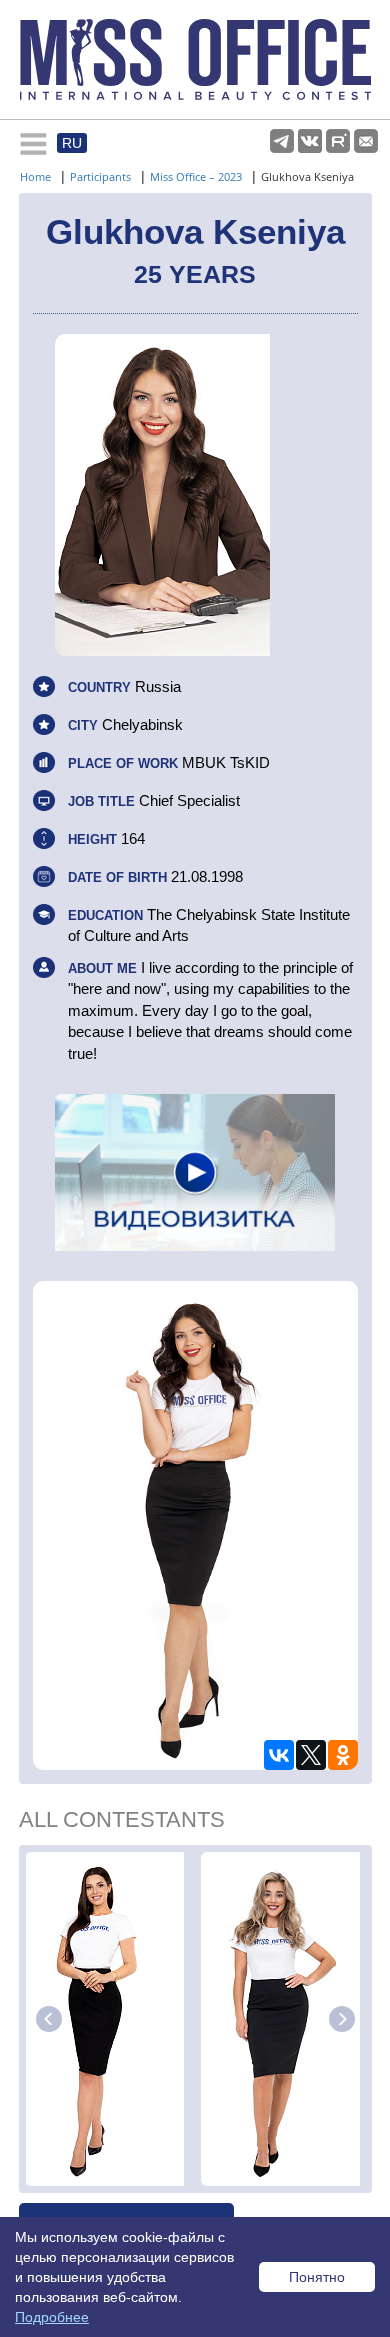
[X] (311, 1755)
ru (72, 143)
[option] (110, 2019)
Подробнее (52, 2317)
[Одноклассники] (343, 1755)
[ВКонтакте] (279, 1755)
